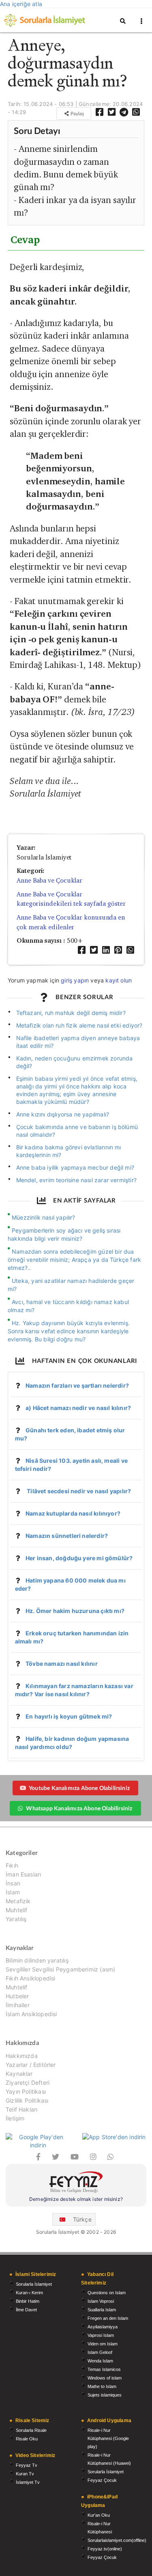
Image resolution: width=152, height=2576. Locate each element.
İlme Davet (26, 2310)
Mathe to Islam (102, 2386)
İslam (13, 1892)
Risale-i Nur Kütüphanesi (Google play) (108, 2438)
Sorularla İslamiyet (34, 2284)
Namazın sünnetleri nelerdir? (67, 1536)
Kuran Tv (25, 2474)
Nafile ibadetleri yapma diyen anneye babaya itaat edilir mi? (78, 1042)
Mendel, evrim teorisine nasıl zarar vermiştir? (76, 1180)
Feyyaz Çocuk (102, 2480)
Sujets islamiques (105, 2395)
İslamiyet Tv (28, 2482)
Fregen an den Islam (108, 2318)
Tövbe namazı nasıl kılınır (62, 1664)
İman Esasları (23, 1874)
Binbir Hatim (28, 2301)
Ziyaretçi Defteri (28, 2083)
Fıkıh (12, 1866)
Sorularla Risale (31, 2430)
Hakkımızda (22, 2056)
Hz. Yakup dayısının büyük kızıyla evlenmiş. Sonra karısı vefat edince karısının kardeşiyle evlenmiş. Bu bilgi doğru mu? (69, 1331)
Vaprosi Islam (101, 2335)
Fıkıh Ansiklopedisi (30, 1978)
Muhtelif (16, 1910)
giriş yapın (75, 980)
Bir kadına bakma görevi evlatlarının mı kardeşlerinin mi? (69, 1151)
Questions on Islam (107, 2293)
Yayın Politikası (26, 2091)
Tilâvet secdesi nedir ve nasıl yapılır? (78, 1491)
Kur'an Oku (99, 2515)
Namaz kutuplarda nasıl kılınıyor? (73, 1513)
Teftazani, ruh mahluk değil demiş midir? (71, 1013)
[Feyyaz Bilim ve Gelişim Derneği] (76, 2183)
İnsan (13, 1883)
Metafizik (18, 1901)
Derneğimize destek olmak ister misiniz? (76, 2199)
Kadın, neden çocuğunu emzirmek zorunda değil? (75, 1062)
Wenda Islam (100, 2361)
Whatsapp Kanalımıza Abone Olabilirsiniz (79, 1808)
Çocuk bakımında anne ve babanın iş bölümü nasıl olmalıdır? (77, 1131)
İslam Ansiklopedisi (31, 2014)
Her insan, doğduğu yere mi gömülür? (79, 1558)
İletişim (15, 2118)
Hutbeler (17, 1996)
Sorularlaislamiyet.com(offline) (117, 2540)
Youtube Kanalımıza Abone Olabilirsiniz (79, 1788)
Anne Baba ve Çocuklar (49, 880)
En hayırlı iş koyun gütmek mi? (69, 1716)
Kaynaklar (19, 2074)
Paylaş (77, 113)
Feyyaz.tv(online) (105, 2549)
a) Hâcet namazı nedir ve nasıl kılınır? (78, 1408)
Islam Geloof (100, 2352)
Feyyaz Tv (27, 2465)
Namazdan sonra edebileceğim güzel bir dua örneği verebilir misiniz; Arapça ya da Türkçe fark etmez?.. (74, 1260)
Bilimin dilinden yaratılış (37, 1961)
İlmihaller (18, 2005)
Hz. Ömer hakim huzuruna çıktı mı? (75, 1611)
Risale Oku (27, 2439)
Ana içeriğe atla (21, 4)
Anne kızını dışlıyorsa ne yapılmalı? (63, 1114)
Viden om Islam (103, 2344)
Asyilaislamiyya (103, 2327)
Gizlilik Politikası (27, 2100)
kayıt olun (119, 980)
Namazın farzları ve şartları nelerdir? (77, 1385)
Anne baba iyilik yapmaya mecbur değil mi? (75, 1167)
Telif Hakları (21, 2109)
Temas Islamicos (104, 2369)
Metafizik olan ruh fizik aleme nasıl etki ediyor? (79, 1025)
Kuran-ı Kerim (29, 2293)
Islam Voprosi (101, 2301)
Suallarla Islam (102, 2310)
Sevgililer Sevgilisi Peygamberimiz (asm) (60, 1969)
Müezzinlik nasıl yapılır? (44, 1217)
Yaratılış (16, 1919)
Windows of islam (105, 2378)
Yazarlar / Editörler (31, 2065)
